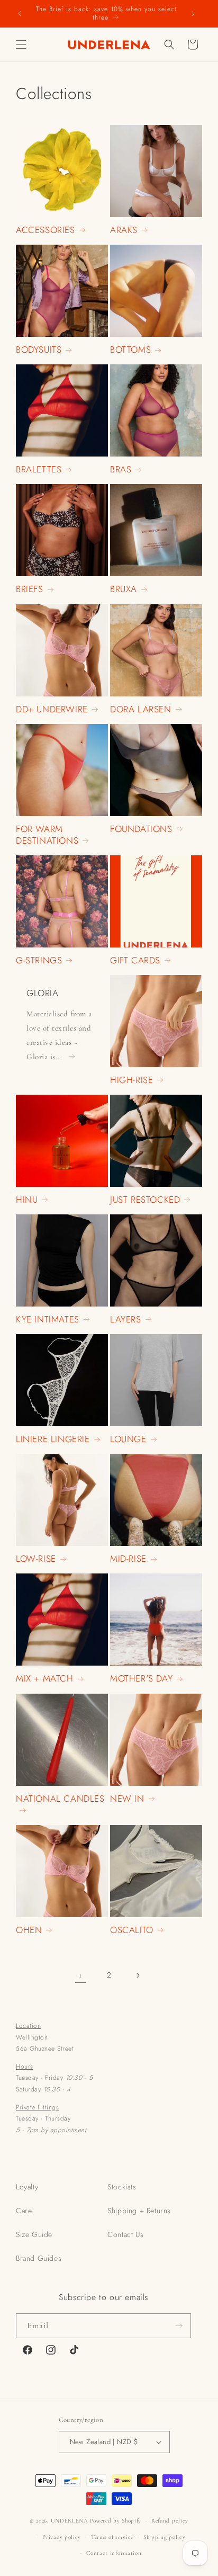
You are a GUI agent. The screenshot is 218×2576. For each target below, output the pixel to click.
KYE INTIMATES (48, 1319)
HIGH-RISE (131, 1080)
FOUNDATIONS (141, 829)
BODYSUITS (39, 350)
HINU (27, 1200)
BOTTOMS (130, 350)
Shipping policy (165, 2537)
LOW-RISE (36, 1559)
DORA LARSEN (141, 709)
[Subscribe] (179, 2326)
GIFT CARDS (135, 960)
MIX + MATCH (45, 1678)
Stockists (122, 2187)
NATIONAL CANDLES (60, 1799)
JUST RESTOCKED (145, 1200)
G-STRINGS (39, 960)
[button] (21, 44)
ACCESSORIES (46, 230)
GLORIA (43, 993)
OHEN (29, 1930)
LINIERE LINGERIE (53, 1439)
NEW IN (127, 1799)
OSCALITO (132, 1930)
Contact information (114, 2553)
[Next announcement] (193, 14)
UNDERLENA (70, 2521)
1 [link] (80, 1975)
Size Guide (34, 2234)
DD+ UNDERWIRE (52, 709)
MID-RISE (128, 1559)
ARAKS (124, 230)
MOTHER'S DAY (141, 1678)
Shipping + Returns (139, 2211)
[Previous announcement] (20, 14)
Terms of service (112, 2537)
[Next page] (138, 1975)
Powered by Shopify (116, 2521)
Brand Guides (39, 2258)
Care (24, 2211)
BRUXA (124, 589)
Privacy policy (62, 2537)
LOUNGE (128, 1439)
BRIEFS (30, 589)
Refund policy (170, 2521)
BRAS (121, 469)
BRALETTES (39, 469)
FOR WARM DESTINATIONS (47, 835)
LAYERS (126, 1319)
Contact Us (125, 2234)
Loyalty (27, 2187)
